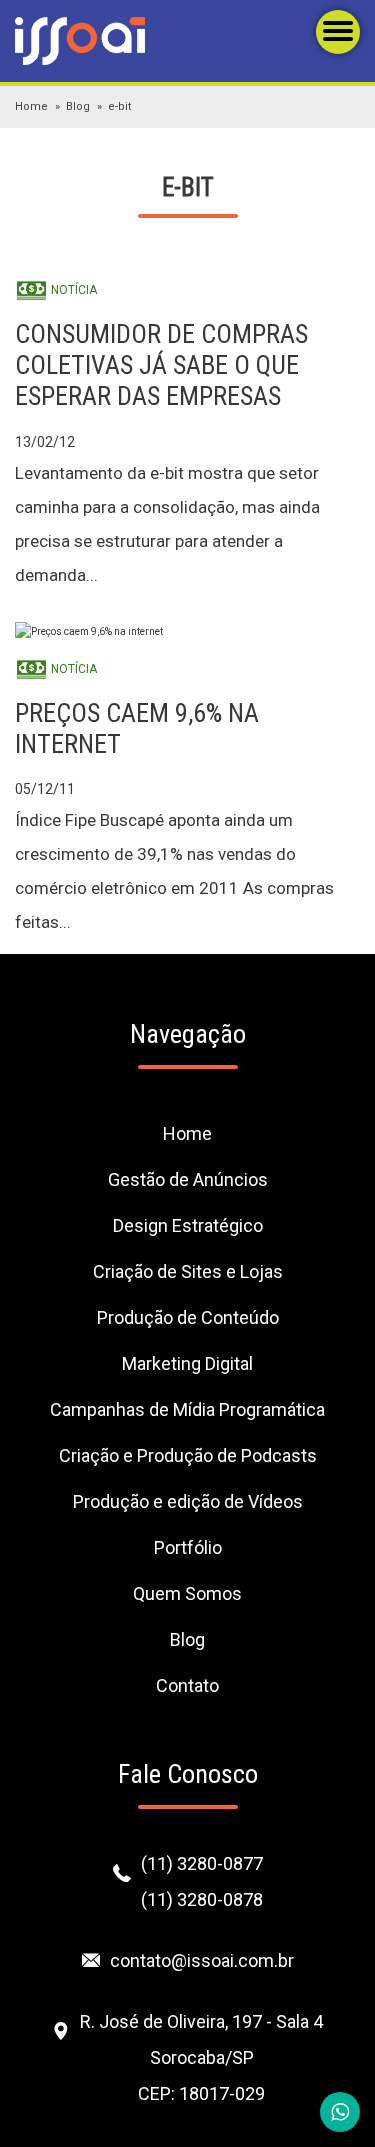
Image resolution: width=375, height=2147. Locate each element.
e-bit (119, 106)
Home (31, 106)
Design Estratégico (188, 1225)
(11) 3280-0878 (202, 1899)
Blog (78, 106)
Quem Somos (187, 1593)
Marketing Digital (187, 1363)
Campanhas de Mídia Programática (187, 1409)
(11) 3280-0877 (202, 1863)
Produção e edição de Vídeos (188, 1501)
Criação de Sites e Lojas (188, 1271)
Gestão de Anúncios (188, 1179)
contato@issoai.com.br (202, 1960)
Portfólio (188, 1547)
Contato (187, 1685)
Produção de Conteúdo (188, 1317)
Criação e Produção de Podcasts (188, 1455)
